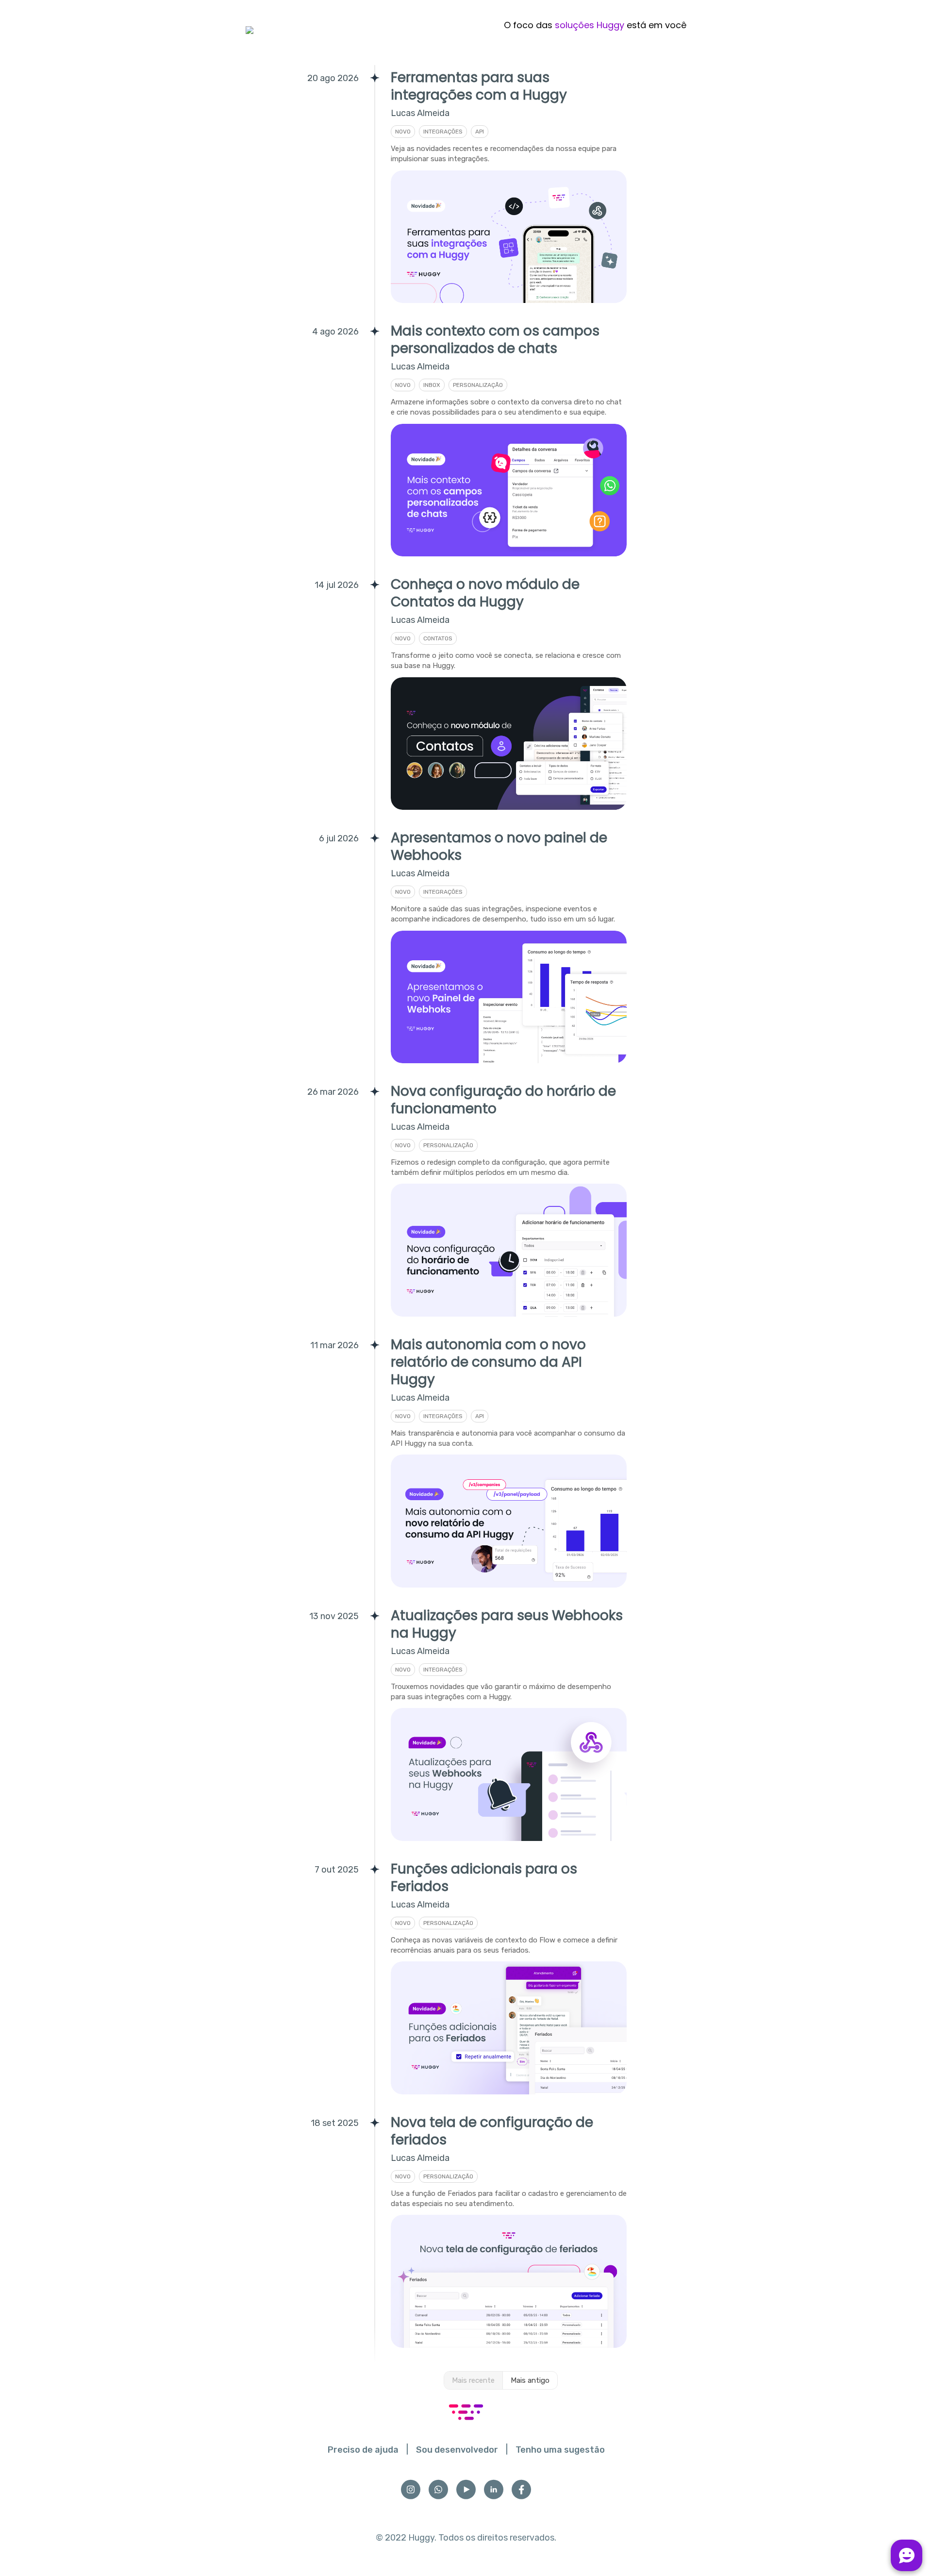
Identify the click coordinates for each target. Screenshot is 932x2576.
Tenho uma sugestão (560, 2450)
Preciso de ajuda (363, 2450)
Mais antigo (530, 2380)
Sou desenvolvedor (457, 2450)
